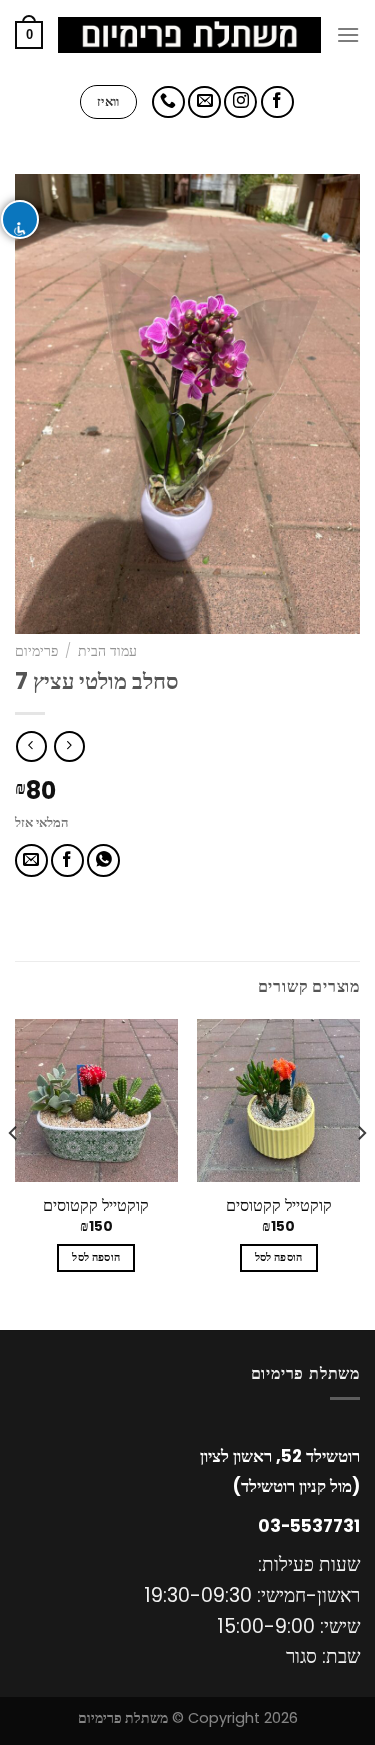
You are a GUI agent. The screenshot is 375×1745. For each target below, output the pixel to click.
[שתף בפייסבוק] (67, 860)
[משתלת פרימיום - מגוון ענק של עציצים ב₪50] (189, 35)
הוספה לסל (279, 1257)
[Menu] (348, 34)
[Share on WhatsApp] (103, 860)
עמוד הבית (107, 651)
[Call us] (168, 102)
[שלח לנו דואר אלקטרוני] (204, 102)
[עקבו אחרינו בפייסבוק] (277, 102)
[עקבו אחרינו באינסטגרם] (240, 102)
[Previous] (361, 1173)
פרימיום (36, 651)
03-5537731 (309, 1526)
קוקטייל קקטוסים (279, 1206)
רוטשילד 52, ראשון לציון (280, 1456)
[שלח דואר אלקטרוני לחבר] (31, 860)
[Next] (14, 1173)
